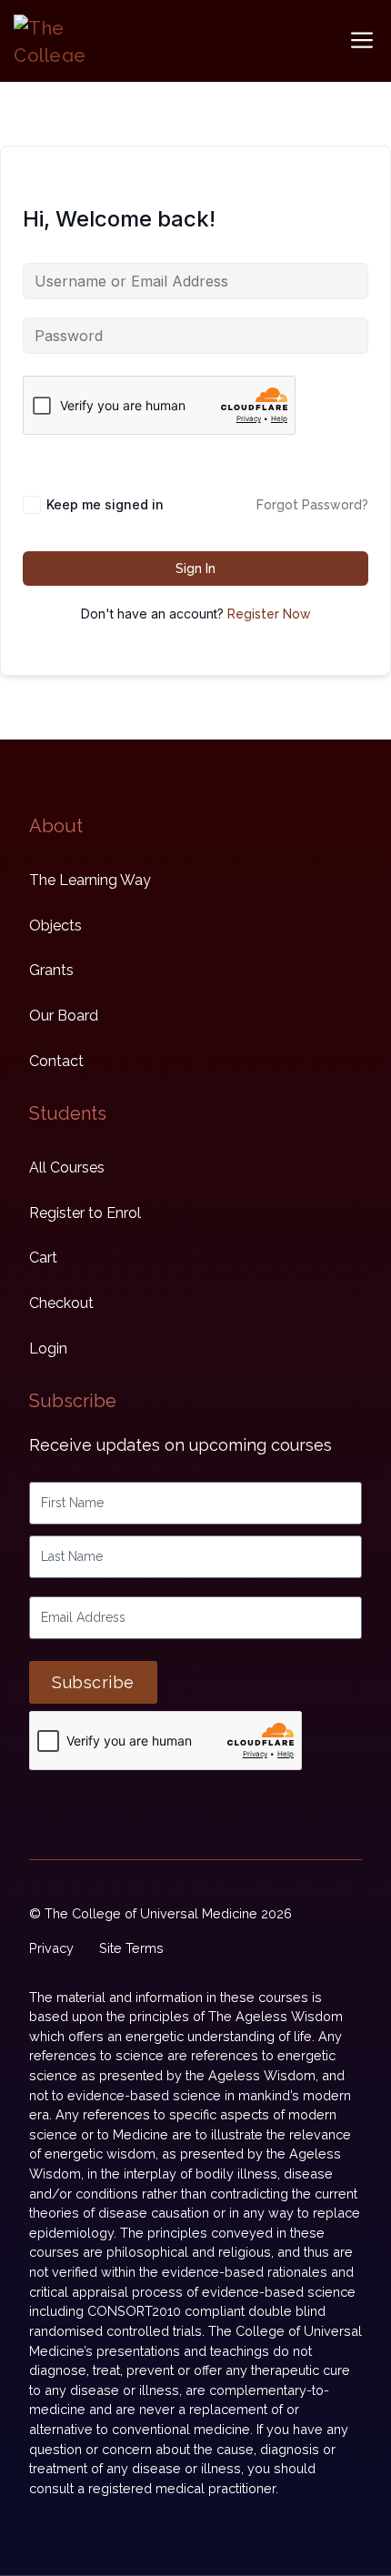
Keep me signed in (105, 504)
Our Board (64, 1016)
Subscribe (93, 1682)
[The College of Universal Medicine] (55, 38)
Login (48, 1348)
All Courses (67, 1167)
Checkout (61, 1303)
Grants (51, 970)
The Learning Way (90, 880)
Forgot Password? (312, 505)
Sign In (195, 569)
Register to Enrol (85, 1213)
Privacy (51, 1948)
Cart (43, 1258)
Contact (56, 1061)
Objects (55, 926)
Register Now (269, 614)
